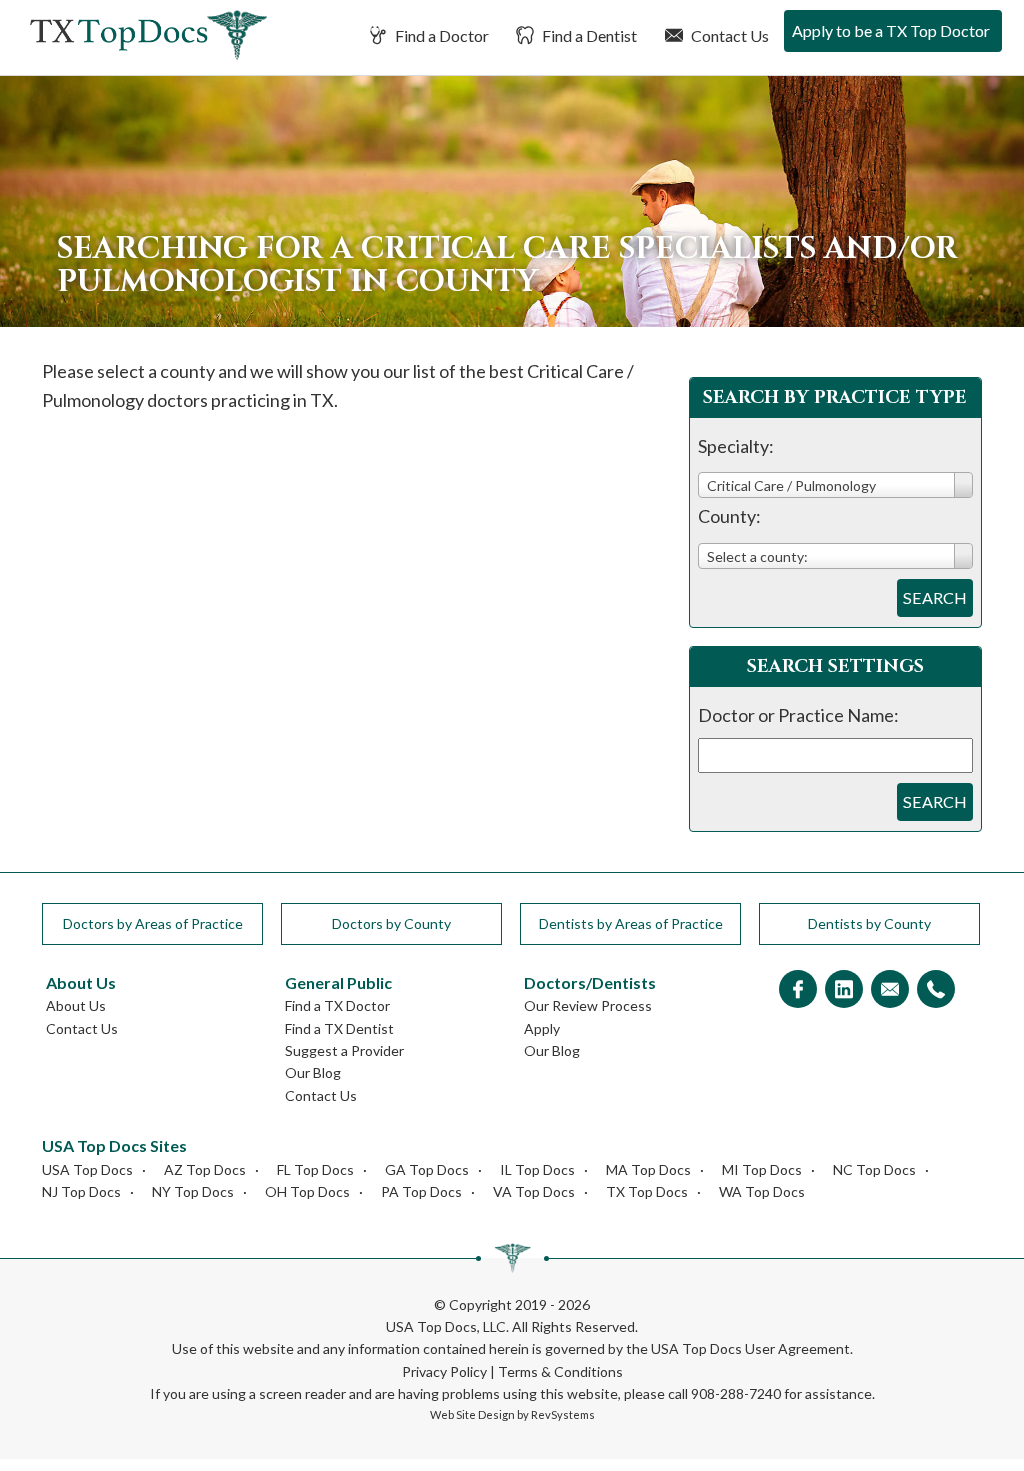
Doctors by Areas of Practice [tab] (153, 923)
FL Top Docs (315, 1169)
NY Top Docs (193, 1191)
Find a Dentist (588, 35)
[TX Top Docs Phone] (936, 990)
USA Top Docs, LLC (446, 1326)
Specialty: (736, 446)
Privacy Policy (444, 1371)
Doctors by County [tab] (391, 923)
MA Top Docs (648, 1169)
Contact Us (728, 35)
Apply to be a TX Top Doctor (891, 30)
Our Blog (313, 1072)
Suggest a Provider (344, 1050)
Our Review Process (588, 1005)
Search (935, 597)
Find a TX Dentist (339, 1028)
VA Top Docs (534, 1191)
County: (729, 516)
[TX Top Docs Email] (890, 990)
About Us (76, 1005)
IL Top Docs (537, 1169)
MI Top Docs (762, 1169)
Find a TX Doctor (337, 1005)
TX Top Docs (647, 1191)
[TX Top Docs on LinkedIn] (844, 990)
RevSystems (563, 1414)
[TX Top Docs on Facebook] (798, 990)
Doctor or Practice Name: (798, 715)
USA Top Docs (87, 1169)
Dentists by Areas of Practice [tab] (631, 923)
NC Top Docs (874, 1169)
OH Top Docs (307, 1191)
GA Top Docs (427, 1169)
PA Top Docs (421, 1191)
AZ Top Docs (205, 1169)
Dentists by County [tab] (869, 923)
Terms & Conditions (560, 1371)
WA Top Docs (762, 1191)
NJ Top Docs (81, 1191)
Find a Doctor (440, 35)
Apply (542, 1028)
